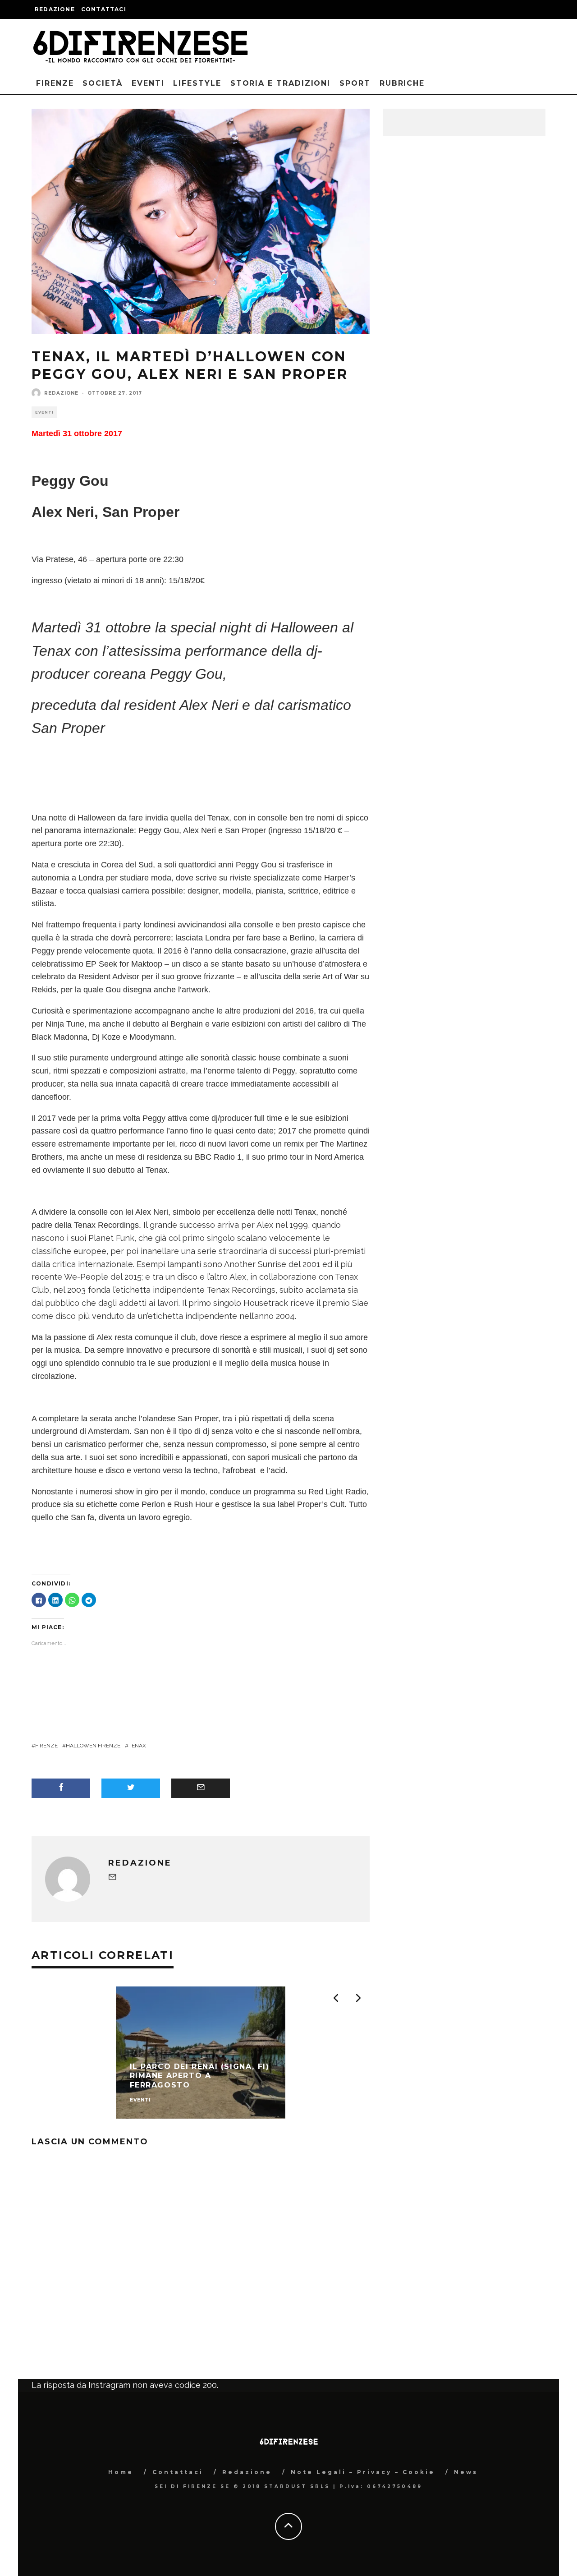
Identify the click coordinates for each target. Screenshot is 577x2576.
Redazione (55, 9)
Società (102, 83)
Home (121, 2472)
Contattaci (104, 9)
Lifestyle (197, 83)
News (466, 2472)
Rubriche (402, 83)
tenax (137, 1746)
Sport (355, 83)
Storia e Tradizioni (280, 83)
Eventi (148, 83)
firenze (46, 1746)
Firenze (55, 83)
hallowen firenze (93, 1746)
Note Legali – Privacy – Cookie (363, 2472)
